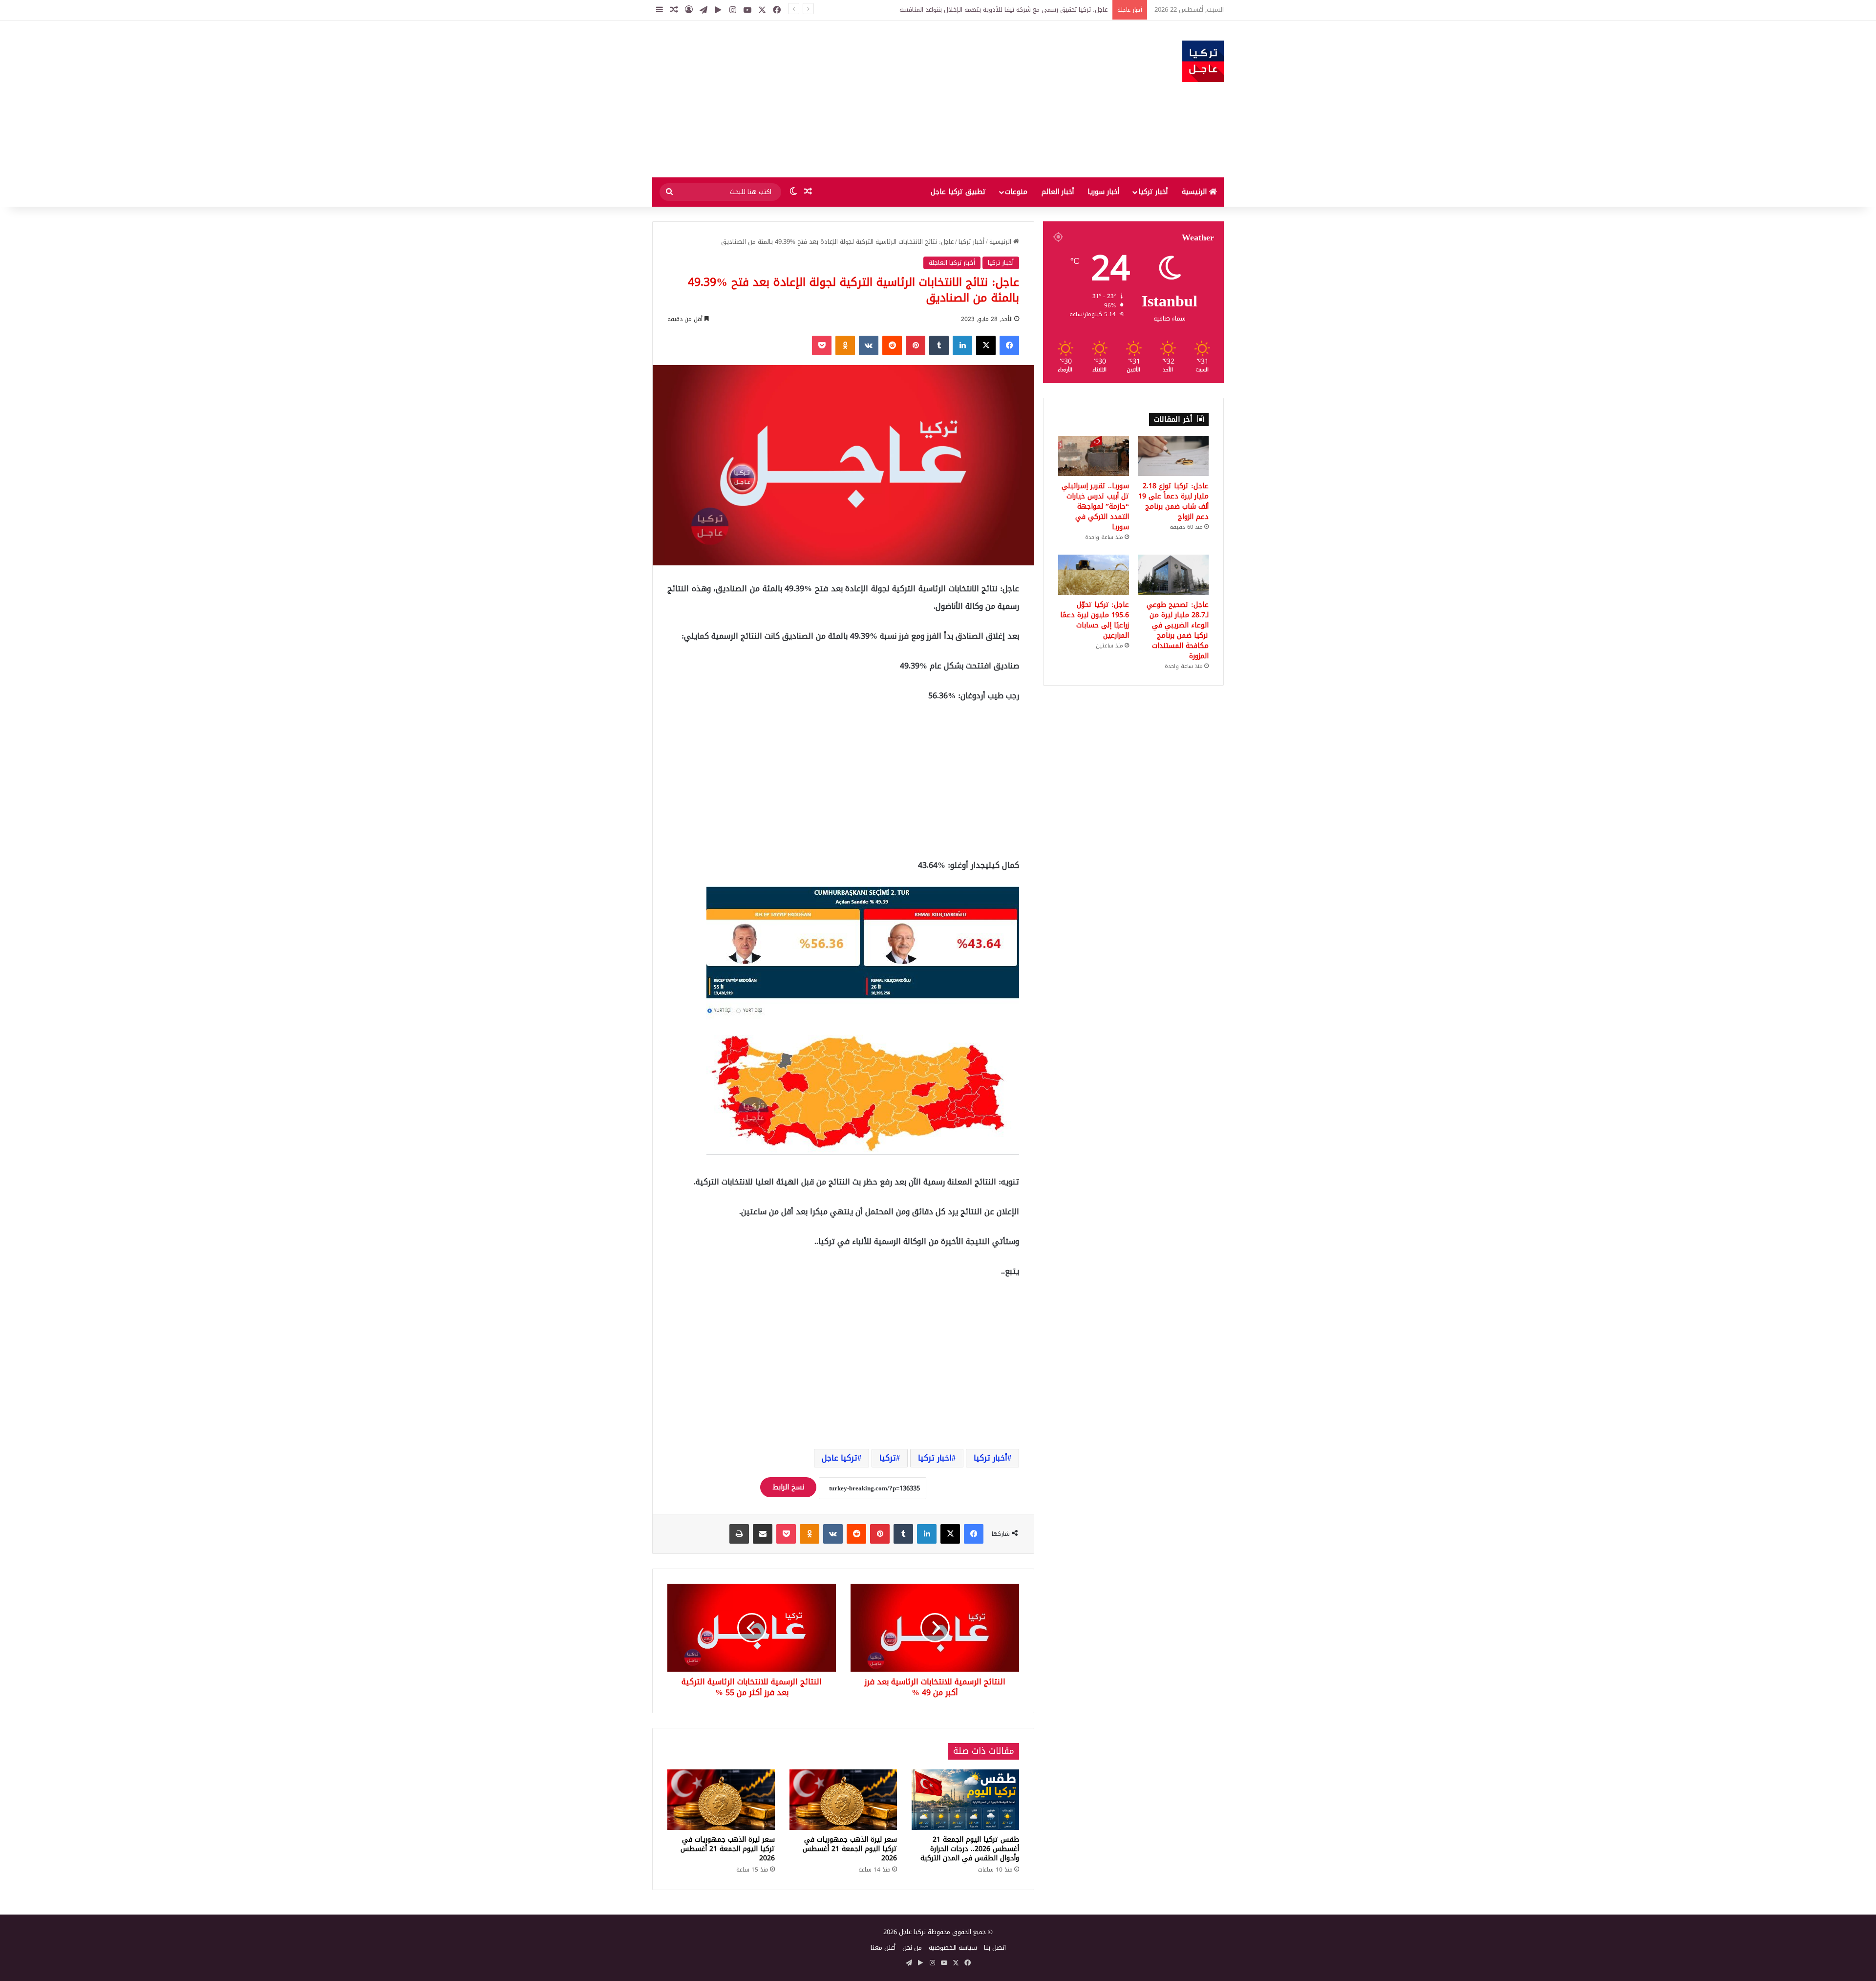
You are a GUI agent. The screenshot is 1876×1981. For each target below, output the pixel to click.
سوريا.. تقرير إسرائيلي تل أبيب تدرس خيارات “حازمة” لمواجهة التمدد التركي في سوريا (1095, 506)
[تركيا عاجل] (1203, 61)
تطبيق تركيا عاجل (958, 192)
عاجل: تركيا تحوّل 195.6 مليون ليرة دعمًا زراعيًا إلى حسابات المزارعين (1095, 620)
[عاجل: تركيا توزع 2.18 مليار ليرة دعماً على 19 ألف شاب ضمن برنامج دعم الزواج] (1173, 456)
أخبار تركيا (1153, 192)
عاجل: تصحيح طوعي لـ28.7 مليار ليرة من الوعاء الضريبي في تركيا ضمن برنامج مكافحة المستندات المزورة (1178, 630)
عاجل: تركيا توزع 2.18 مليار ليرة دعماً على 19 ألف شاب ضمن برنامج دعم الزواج (1173, 501)
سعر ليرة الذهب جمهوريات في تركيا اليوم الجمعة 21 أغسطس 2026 (850, 1849)
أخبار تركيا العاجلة (952, 263)
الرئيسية (1195, 192)
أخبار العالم (1058, 192)
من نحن (912, 1948)
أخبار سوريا (1103, 192)
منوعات (1016, 192)
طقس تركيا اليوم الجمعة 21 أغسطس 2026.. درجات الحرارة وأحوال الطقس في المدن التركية (970, 1849)
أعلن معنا (883, 1948)
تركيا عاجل (840, 1458)
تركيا (888, 1458)
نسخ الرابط (788, 1487)
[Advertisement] (840, 99)
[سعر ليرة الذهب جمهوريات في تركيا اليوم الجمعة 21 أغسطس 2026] (843, 1800)
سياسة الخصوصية (953, 1948)
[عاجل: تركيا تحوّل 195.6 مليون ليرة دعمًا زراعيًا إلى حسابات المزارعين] (1094, 575)
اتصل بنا (995, 1948)
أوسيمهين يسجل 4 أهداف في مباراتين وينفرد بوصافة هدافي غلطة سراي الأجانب (998, 10)
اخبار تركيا (935, 1458)
